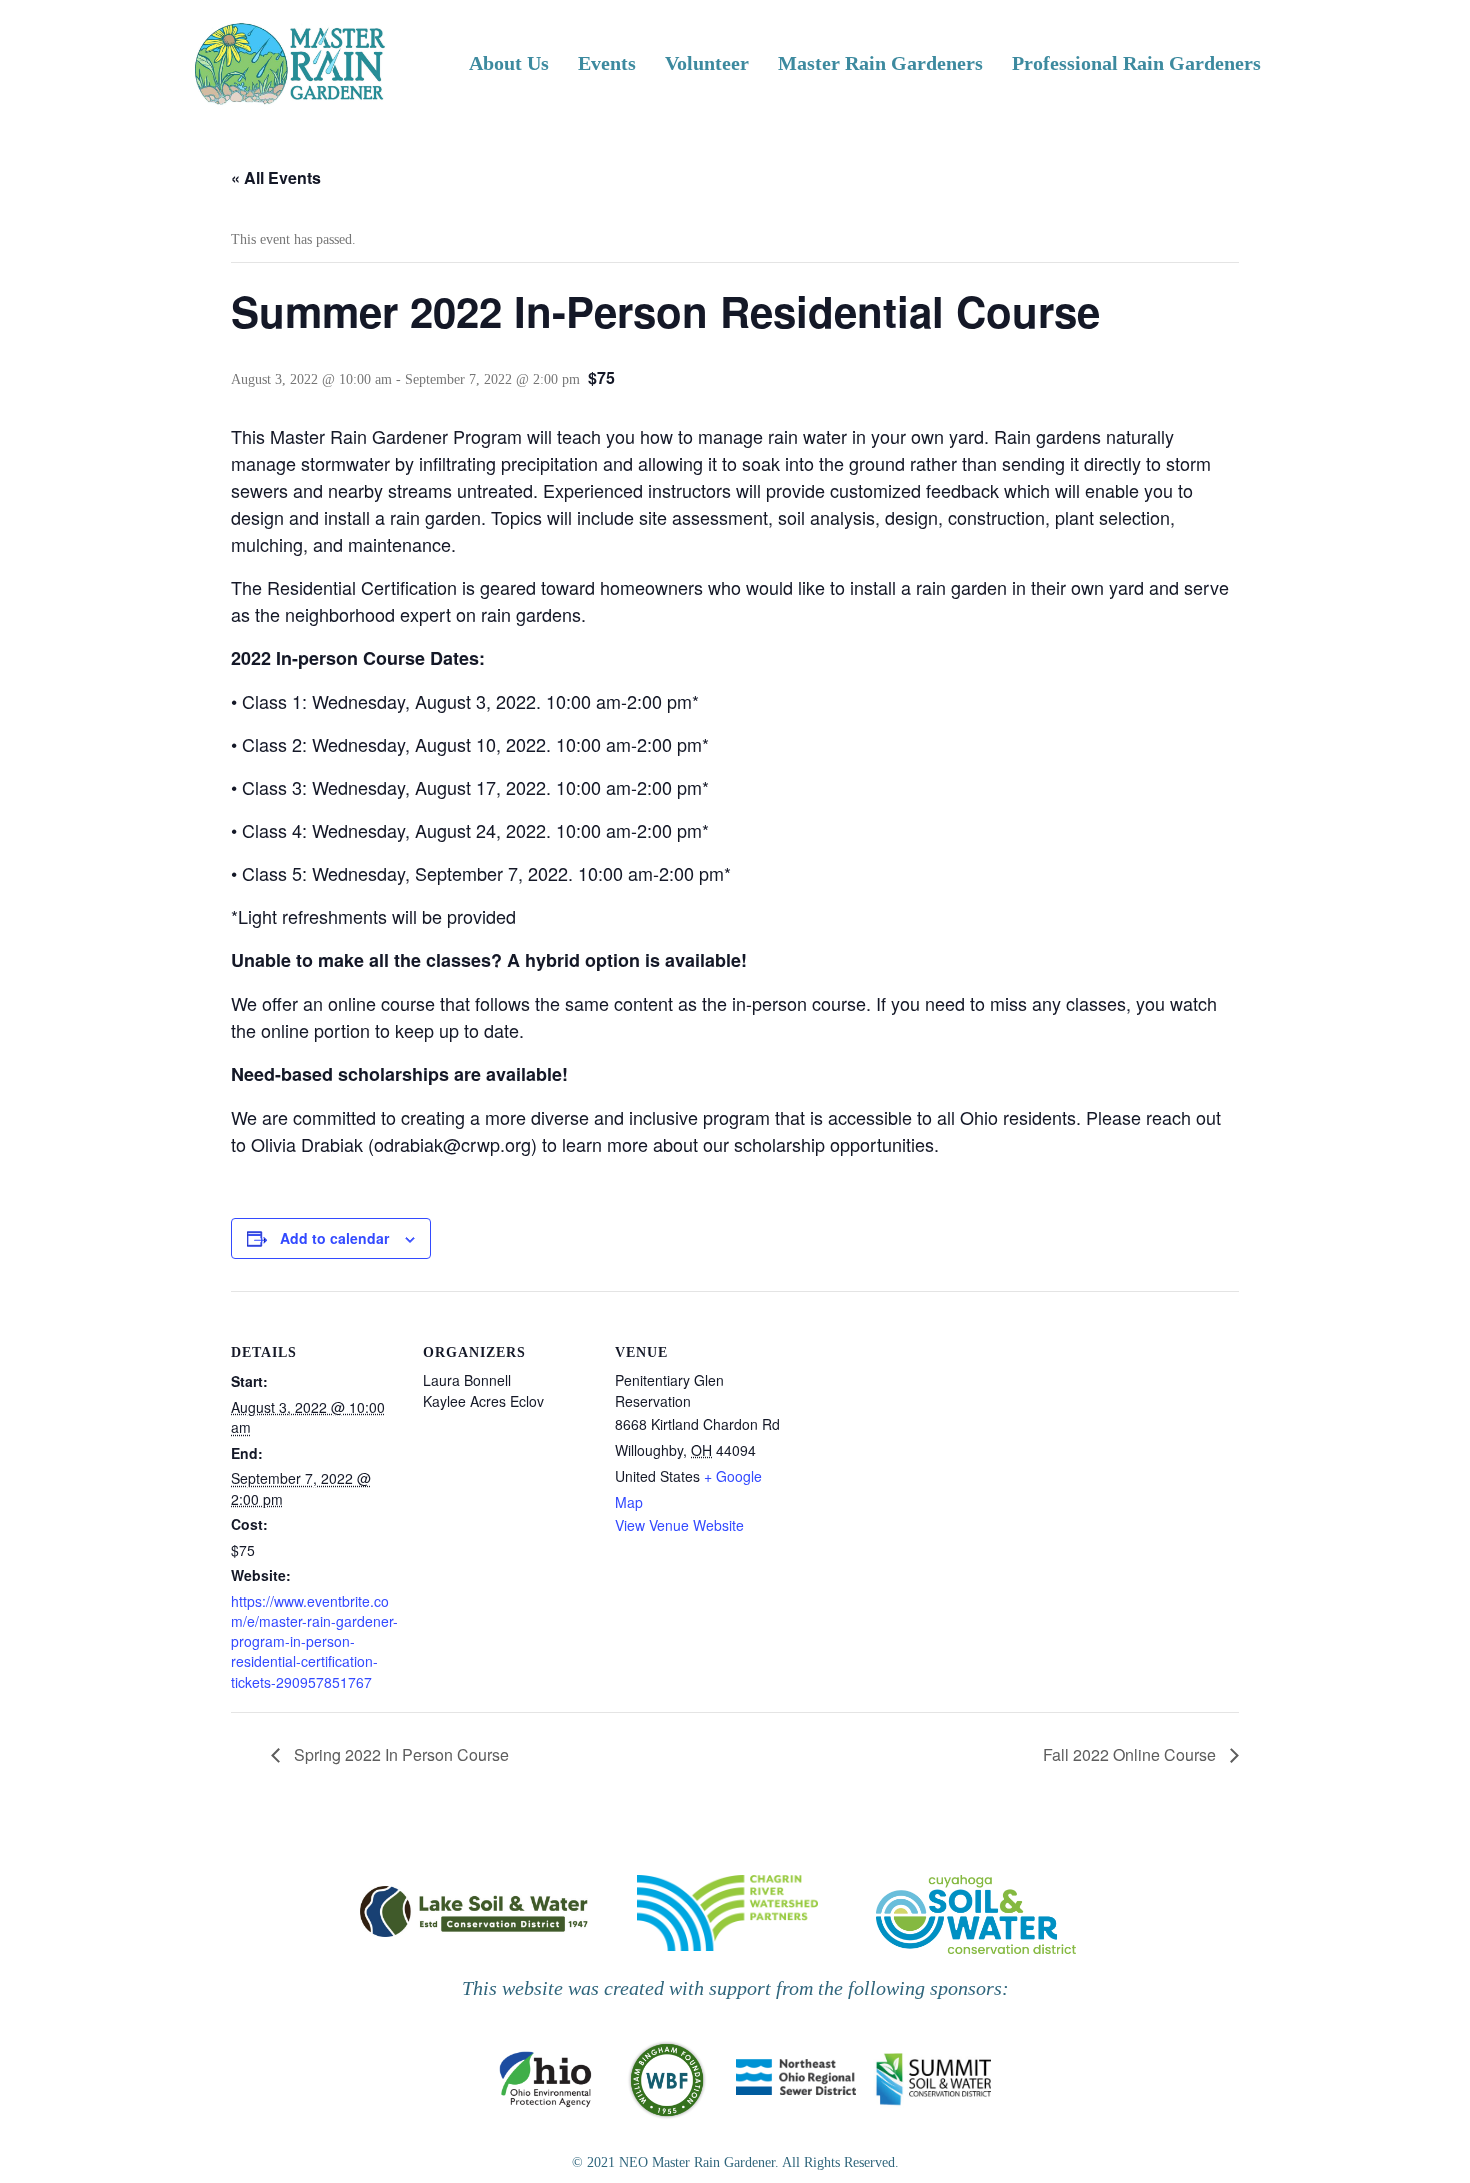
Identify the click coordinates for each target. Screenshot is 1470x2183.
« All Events (276, 177)
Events (607, 63)
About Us (509, 63)
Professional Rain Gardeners (1136, 63)
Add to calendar (334, 1238)
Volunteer (707, 63)
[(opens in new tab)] (473, 1909)
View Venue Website (679, 1525)
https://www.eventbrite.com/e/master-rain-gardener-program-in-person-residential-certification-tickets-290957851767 (314, 1641)
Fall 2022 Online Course (1131, 1754)
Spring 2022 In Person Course (399, 1754)
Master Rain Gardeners (880, 63)
